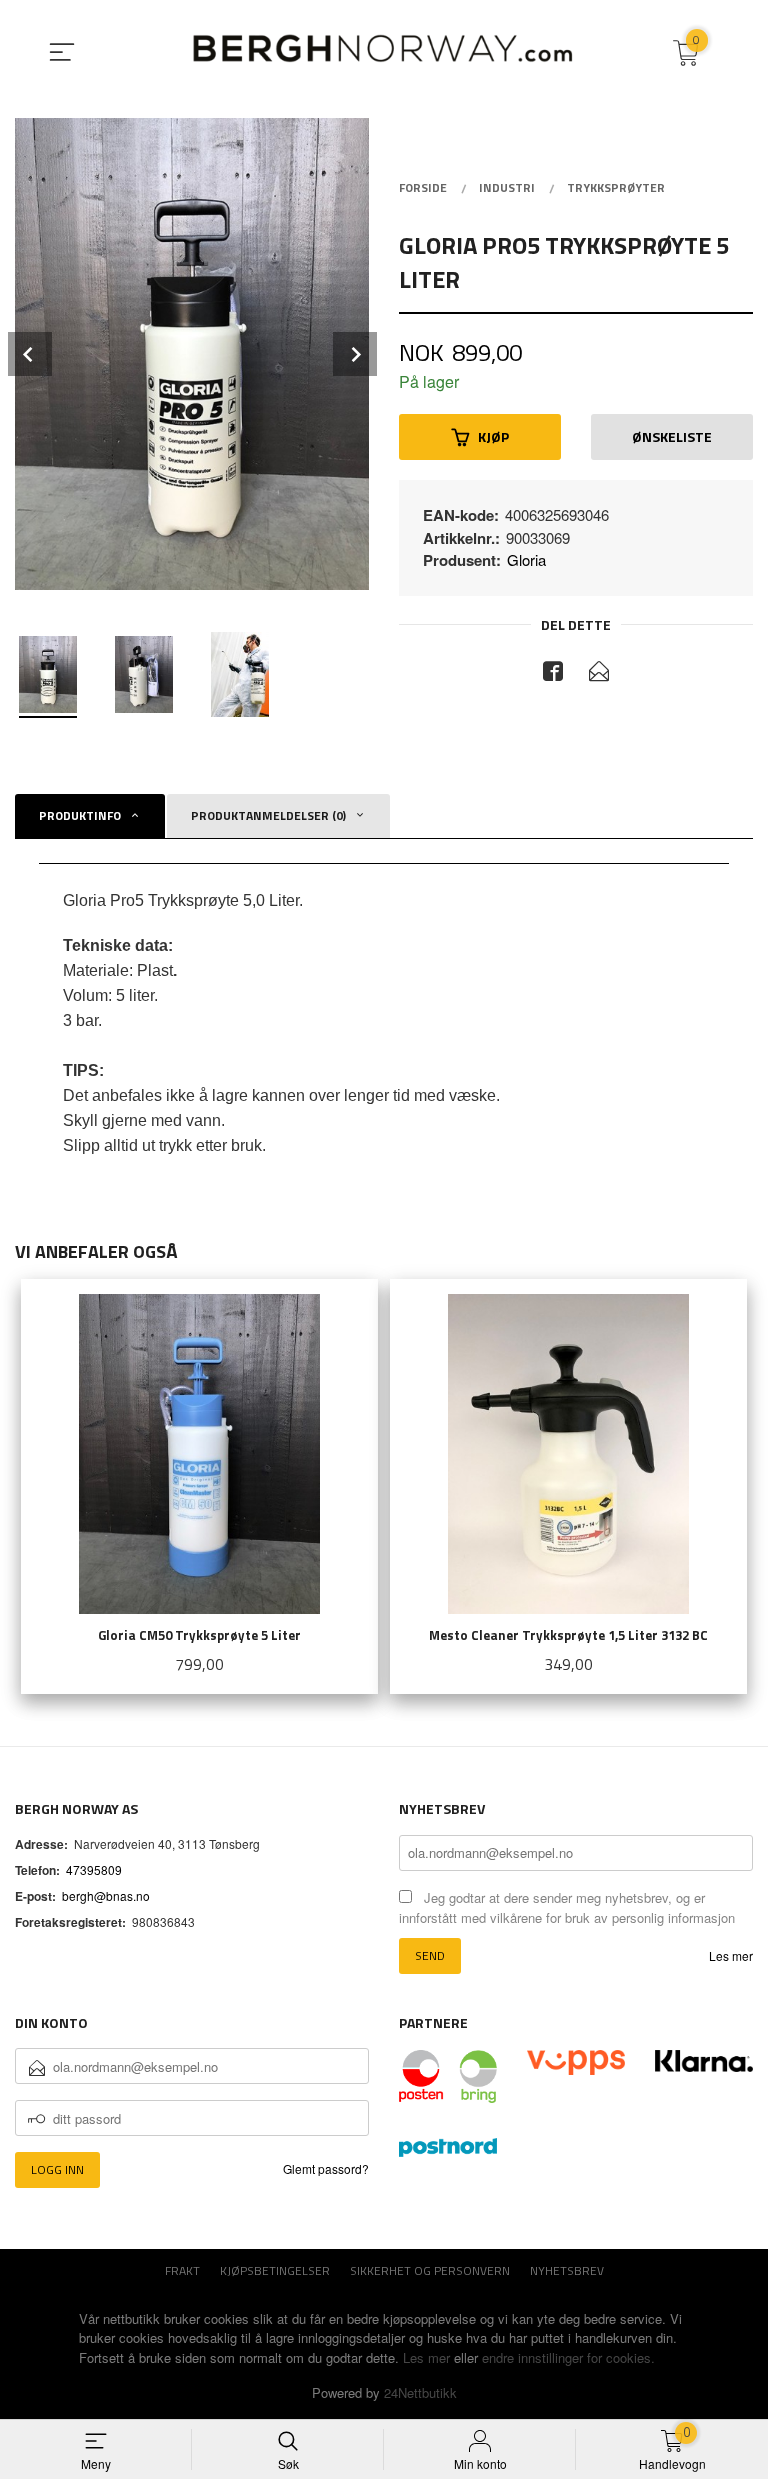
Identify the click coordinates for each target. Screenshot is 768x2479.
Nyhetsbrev (567, 2270)
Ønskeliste (672, 436)
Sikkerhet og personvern (430, 2270)
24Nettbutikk (420, 2392)
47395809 (94, 1869)
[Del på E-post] (599, 674)
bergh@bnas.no (106, 1895)
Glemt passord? (326, 2168)
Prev (30, 354)
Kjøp (493, 436)
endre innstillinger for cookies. (568, 2357)
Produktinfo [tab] (80, 815)
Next (355, 354)
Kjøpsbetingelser (275, 2270)
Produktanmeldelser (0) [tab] (268, 815)
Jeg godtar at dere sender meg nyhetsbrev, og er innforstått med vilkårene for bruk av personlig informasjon (567, 1908)
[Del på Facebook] (553, 674)
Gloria (526, 559)
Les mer (731, 1955)
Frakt (182, 2270)
